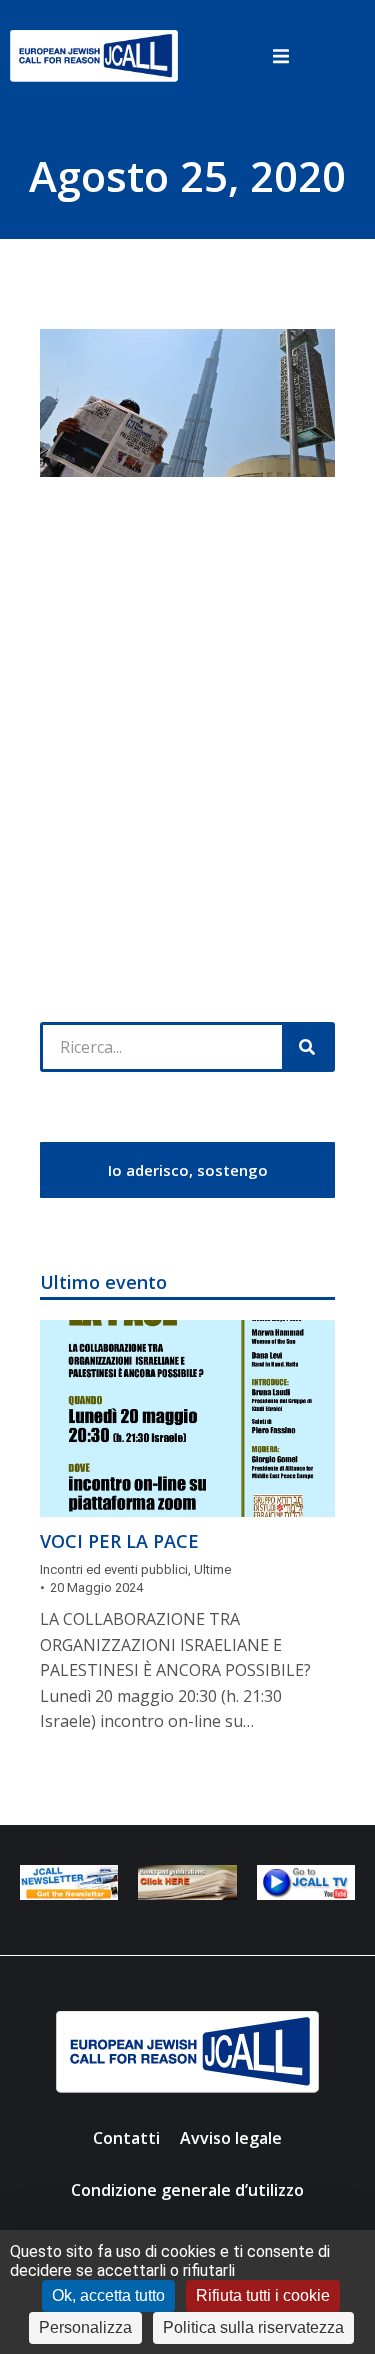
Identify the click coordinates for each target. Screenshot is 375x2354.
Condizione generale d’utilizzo (187, 2190)
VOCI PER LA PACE (119, 1541)
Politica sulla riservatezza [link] (253, 2327)
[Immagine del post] (187, 1418)
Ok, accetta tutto (108, 2295)
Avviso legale (231, 2138)
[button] (282, 56)
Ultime (212, 1569)
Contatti (126, 2138)
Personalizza (85, 2327)
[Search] (307, 1047)
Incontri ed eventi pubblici (114, 1569)
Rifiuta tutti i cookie (263, 2295)
